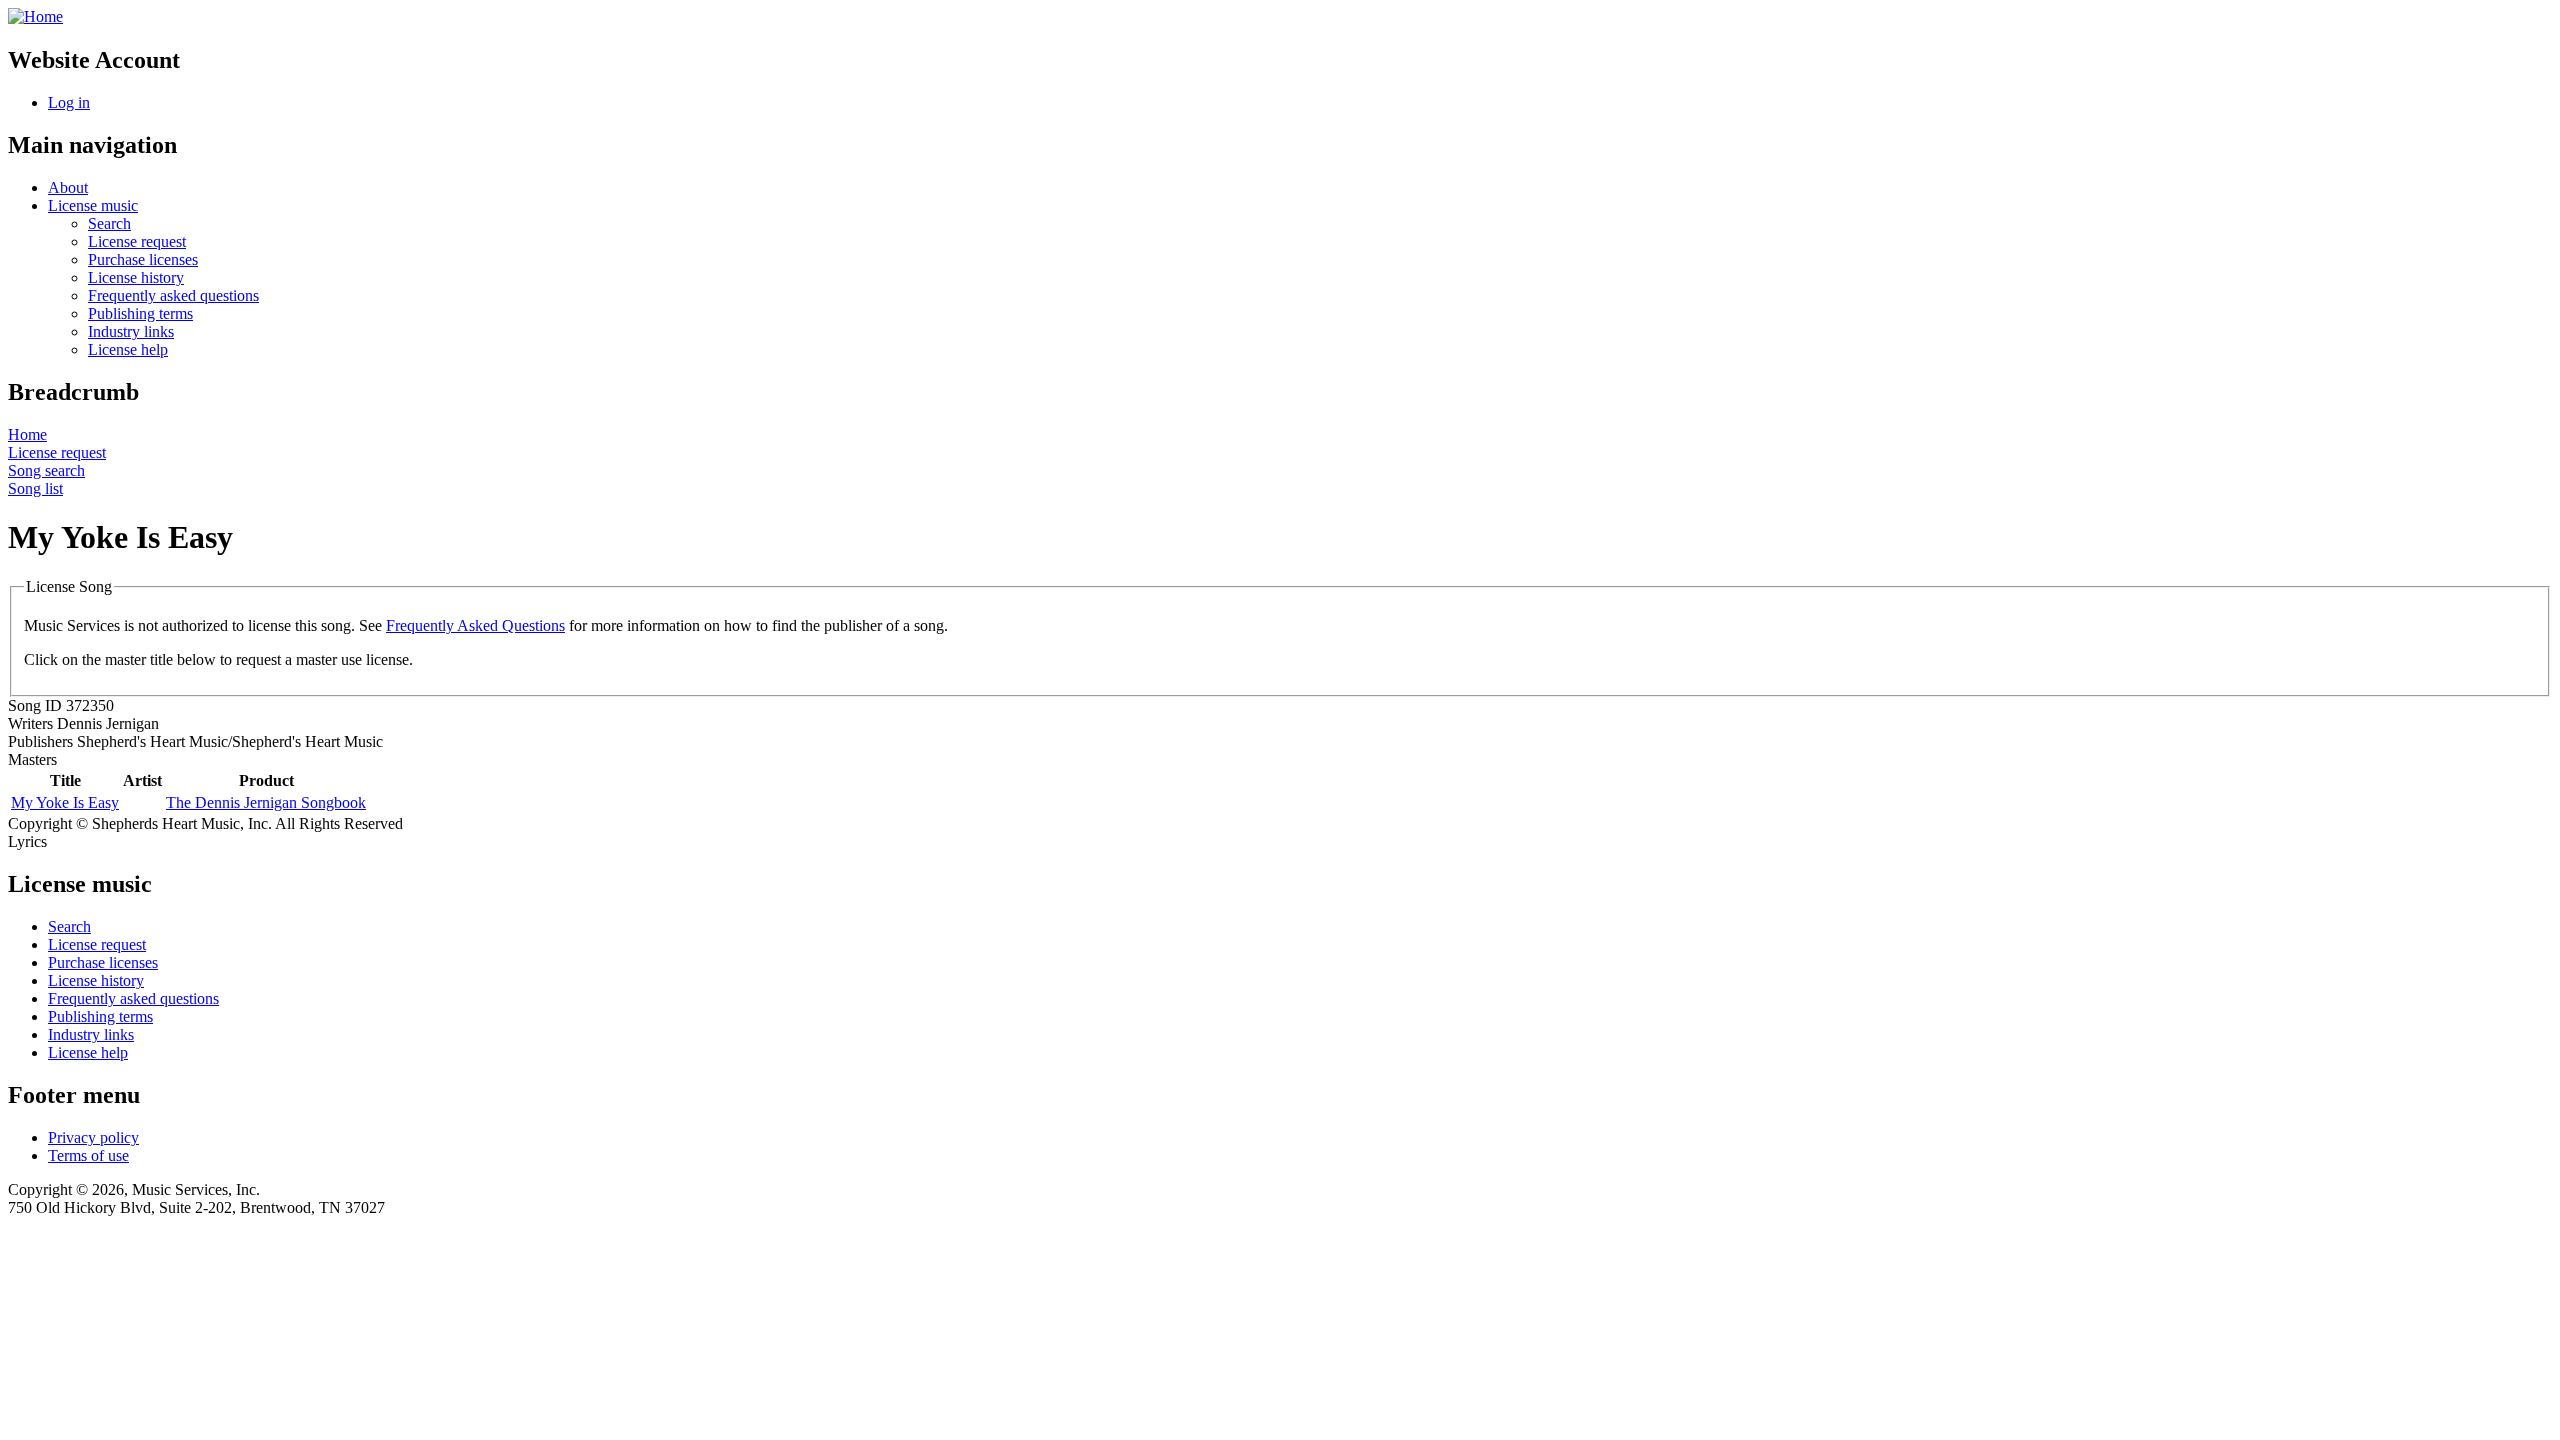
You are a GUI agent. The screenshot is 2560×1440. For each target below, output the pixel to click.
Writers (30, 723)
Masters (32, 759)
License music (93, 205)
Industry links (131, 331)
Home (27, 434)
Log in (69, 102)
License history (136, 277)
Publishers (40, 741)
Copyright (40, 823)
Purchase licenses (143, 259)
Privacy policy (93, 1137)
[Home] (35, 16)
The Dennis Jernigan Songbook (266, 802)
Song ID (35, 705)
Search (109, 223)
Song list (35, 488)
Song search (46, 470)
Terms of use (88, 1155)
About (68, 187)
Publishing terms (140, 313)
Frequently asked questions (173, 295)
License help (128, 349)
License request (137, 241)
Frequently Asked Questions (475, 625)
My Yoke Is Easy (65, 802)
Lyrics (27, 841)
